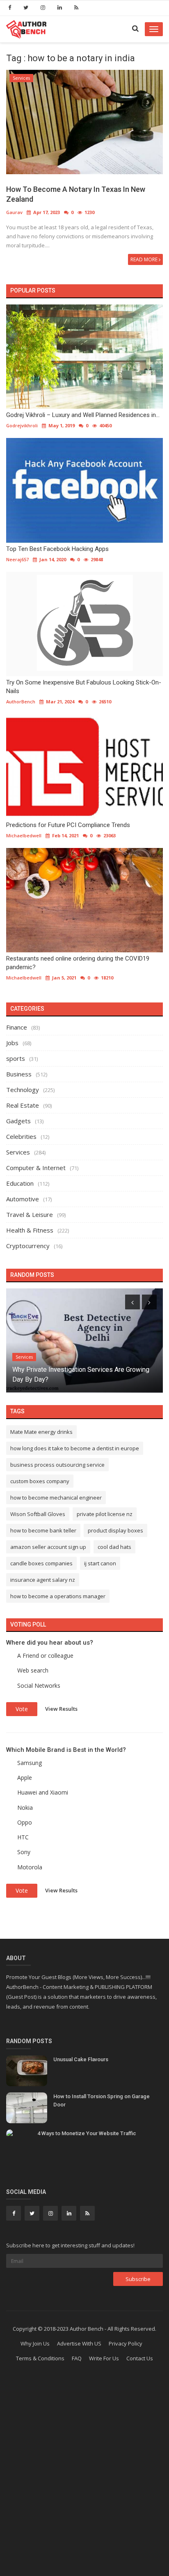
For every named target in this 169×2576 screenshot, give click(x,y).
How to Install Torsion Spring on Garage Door (102, 2100)
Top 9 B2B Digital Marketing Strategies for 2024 (81, 1379)
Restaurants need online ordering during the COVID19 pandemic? (78, 963)
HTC (23, 1837)
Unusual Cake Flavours (81, 2059)
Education (20, 1183)
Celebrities (21, 1136)
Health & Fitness (30, 1230)
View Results (61, 1709)
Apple (25, 1778)
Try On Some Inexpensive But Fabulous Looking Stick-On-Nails (84, 687)
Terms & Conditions (40, 2358)
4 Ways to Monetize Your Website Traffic (87, 2133)
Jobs (12, 1043)
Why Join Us (35, 2343)
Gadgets (18, 1121)
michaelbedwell (24, 835)
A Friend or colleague (45, 1656)
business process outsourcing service (57, 1465)
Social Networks (39, 1685)
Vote (22, 1709)
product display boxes (115, 1530)
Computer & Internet (36, 1168)
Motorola (30, 1867)
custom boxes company (40, 1481)
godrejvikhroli (22, 425)
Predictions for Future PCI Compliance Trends (68, 825)
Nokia (25, 1808)
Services (21, 78)
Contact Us (140, 2358)
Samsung (30, 1763)
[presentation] (132, 1302)
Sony (24, 1852)
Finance (17, 1027)
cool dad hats (114, 1547)
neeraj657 (17, 559)
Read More (145, 259)
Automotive (23, 1199)
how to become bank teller (43, 1530)
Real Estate (23, 1105)
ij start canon (100, 1563)
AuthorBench (21, 702)
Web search (33, 1670)
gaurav (14, 212)
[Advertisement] (84, 2483)
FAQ (77, 2358)
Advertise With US (79, 2343)
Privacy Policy (126, 2343)
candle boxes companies (41, 1563)
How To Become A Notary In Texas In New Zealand (76, 194)
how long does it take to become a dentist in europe (75, 1448)
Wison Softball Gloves (38, 1514)
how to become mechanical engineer (56, 1498)
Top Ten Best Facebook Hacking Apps (57, 549)
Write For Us (104, 2358)
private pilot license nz (105, 1514)
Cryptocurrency (28, 1246)
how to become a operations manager (58, 1596)
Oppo (25, 1822)
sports (16, 1058)
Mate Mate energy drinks (41, 1432)
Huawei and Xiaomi (43, 1792)
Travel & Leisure (30, 1214)
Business (19, 1074)
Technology (23, 1090)
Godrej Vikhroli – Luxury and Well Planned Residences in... (83, 415)
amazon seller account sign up (48, 1547)
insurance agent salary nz (43, 1580)
